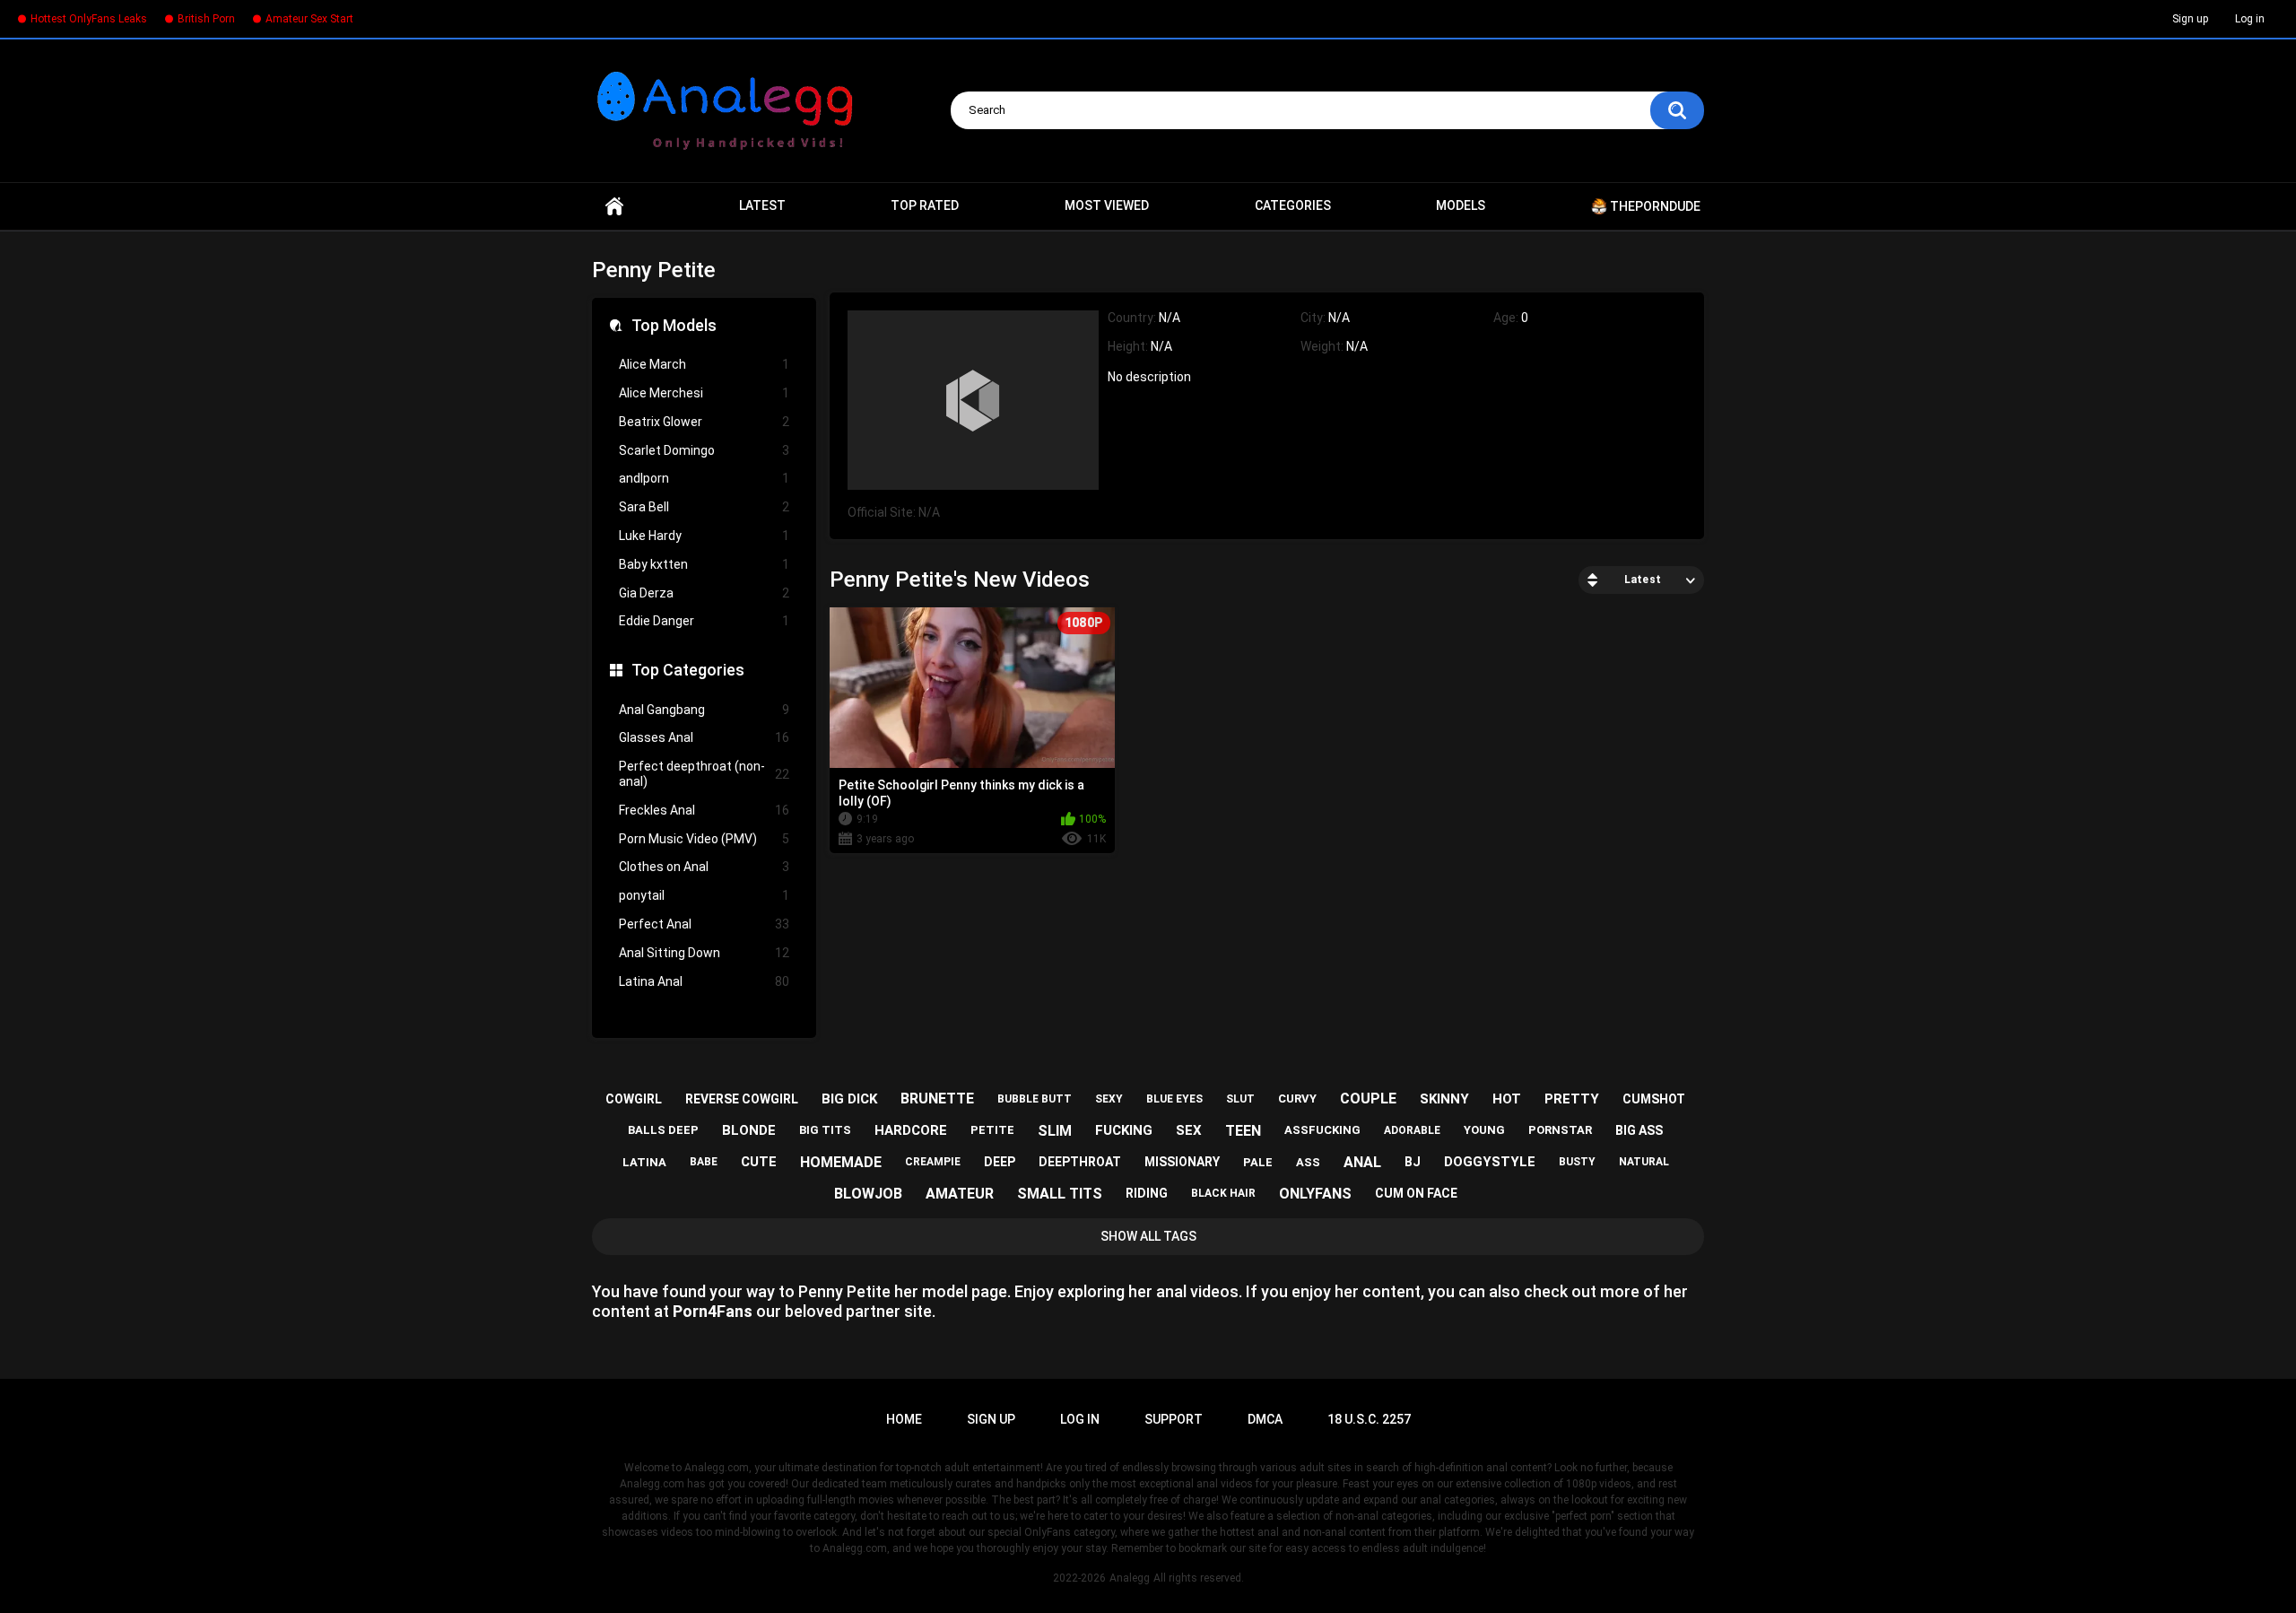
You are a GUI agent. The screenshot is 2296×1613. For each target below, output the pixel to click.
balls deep (663, 1130)
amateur (960, 1194)
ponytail (704, 895)
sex (1189, 1130)
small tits (1060, 1194)
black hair (1223, 1193)
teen (1243, 1131)
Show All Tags (1148, 1236)
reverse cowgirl (742, 1099)
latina (644, 1162)
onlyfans (1315, 1194)
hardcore (911, 1130)
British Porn (206, 19)
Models (1461, 205)
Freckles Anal (704, 810)
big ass (1639, 1130)
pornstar (1560, 1130)
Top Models (674, 325)
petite (992, 1130)
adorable (1412, 1130)
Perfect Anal (704, 924)
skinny (1444, 1099)
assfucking (1322, 1130)
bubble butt (1035, 1099)
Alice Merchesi (704, 393)
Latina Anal (704, 981)
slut (1240, 1099)
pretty (1572, 1099)
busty (1577, 1162)
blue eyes (1174, 1099)
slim (1055, 1131)
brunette (937, 1099)
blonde (749, 1130)
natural (1644, 1162)
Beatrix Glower (704, 422)
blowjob (868, 1194)
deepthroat (1080, 1162)
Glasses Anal (704, 737)
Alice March (704, 364)
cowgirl (634, 1099)
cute (759, 1162)
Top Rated (925, 205)
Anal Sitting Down (704, 953)
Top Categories (688, 670)
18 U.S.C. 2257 (1369, 1419)
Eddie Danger (704, 621)
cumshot (1654, 1099)
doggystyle (1490, 1162)
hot (1507, 1099)
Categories (1293, 205)
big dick (849, 1099)
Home (614, 206)
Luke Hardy (704, 536)
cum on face (1416, 1193)
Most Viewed (1107, 205)
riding (1147, 1193)
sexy (1109, 1099)
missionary (1182, 1162)
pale (1258, 1162)
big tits (825, 1130)
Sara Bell (704, 507)
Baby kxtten (704, 564)
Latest (762, 205)
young (1484, 1130)
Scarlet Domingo (704, 450)
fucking (1124, 1130)
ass (1308, 1162)
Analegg (1130, 1578)
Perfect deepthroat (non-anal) (704, 774)
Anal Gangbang (704, 710)
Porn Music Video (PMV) (704, 839)
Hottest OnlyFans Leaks (89, 19)
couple (1368, 1099)
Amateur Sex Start (309, 19)
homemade (841, 1162)
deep (1000, 1162)
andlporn (704, 478)
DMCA (1265, 1419)
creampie (933, 1162)
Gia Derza (704, 593)
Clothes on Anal (704, 867)
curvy (1297, 1099)
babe (704, 1162)
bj (1413, 1162)
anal (1362, 1162)
